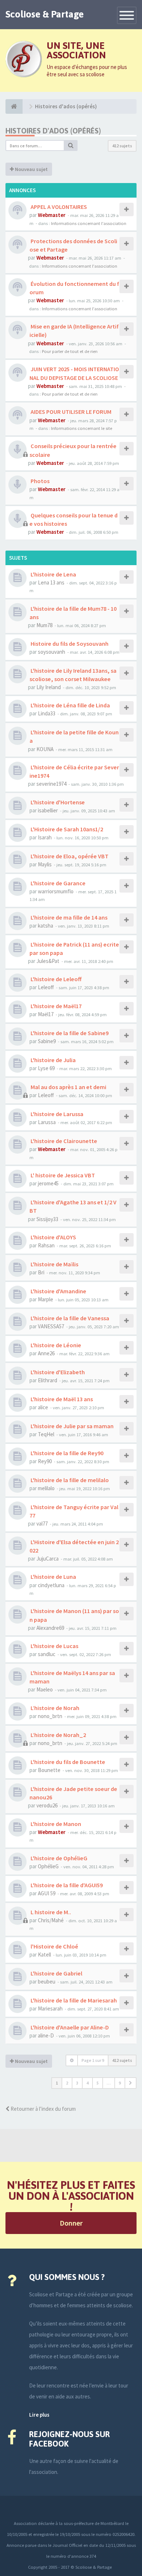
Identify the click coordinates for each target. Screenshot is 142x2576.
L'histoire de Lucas (54, 1646)
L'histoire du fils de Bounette (67, 1762)
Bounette (49, 1770)
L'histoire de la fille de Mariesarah (73, 2000)
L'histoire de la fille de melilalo (69, 1480)
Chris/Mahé (51, 1920)
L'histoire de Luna (53, 1577)
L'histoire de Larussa (56, 1114)
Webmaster (52, 215)
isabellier (48, 810)
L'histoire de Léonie (55, 1345)
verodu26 (47, 1805)
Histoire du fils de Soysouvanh (69, 644)
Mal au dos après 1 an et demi (68, 1087)
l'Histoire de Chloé (54, 1946)
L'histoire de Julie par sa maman (72, 1426)
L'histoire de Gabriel (56, 1973)
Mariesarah (50, 2008)
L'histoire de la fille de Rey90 (66, 1453)
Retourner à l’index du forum (43, 2109)
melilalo (46, 1488)
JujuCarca (48, 1559)
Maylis (45, 864)
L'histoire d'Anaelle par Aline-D (69, 2027)
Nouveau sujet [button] (31, 169)
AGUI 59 (47, 1893)
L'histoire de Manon (55, 1824)
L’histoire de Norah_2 (58, 1735)
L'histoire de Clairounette (63, 1141)
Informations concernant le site (82, 428)
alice (43, 1407)
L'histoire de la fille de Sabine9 (69, 1033)
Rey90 (45, 1461)
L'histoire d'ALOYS (53, 1237)
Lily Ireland (49, 687)
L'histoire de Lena (53, 574)
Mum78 (44, 625)
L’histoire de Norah (54, 1708)
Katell (44, 1955)
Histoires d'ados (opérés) (53, 131)
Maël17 (46, 1014)
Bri (41, 1272)
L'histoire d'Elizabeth (57, 1372)
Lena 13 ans (51, 582)
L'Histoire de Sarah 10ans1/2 (66, 829)
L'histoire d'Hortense (57, 802)
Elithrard (48, 1380)
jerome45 (48, 1183)
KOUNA (45, 749)
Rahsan (46, 1245)
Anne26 (46, 1353)
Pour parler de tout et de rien (70, 351)
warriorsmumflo (56, 891)
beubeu (47, 1981)
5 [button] (98, 2083)
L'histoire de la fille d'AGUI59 (66, 1885)
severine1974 (51, 784)
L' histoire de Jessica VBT (62, 1175)
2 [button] (67, 2083)
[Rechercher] (71, 145)
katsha (46, 926)
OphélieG (48, 1866)
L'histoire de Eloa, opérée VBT (69, 856)
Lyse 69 (46, 1068)
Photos (40, 481)
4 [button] (87, 2083)
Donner (71, 2223)
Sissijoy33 (47, 1219)
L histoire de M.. (50, 1912)
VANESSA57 (51, 1326)
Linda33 (47, 713)
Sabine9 (47, 1041)
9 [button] (120, 2083)
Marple (46, 1299)
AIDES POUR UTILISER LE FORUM (70, 412)
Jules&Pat (48, 961)
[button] (131, 2083)
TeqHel (46, 1434)
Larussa (47, 1122)
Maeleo (45, 1689)
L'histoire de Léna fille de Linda (70, 705)
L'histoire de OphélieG (58, 1858)
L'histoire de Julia (53, 1060)
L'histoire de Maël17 (56, 1006)
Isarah (45, 837)
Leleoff (46, 987)
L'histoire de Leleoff (56, 979)
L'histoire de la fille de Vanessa (69, 1318)
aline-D (46, 2035)
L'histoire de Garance (58, 883)
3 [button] (77, 2083)
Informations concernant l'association (89, 223)
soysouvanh (52, 652)
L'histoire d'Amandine (58, 1291)
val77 (42, 1524)
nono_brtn (50, 1716)
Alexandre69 (50, 1628)
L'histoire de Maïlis (54, 1264)
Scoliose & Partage (45, 14)
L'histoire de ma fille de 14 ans (68, 917)
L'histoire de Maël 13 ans (61, 1399)
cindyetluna (51, 1585)
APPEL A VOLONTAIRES (58, 207)
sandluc (47, 1654)
